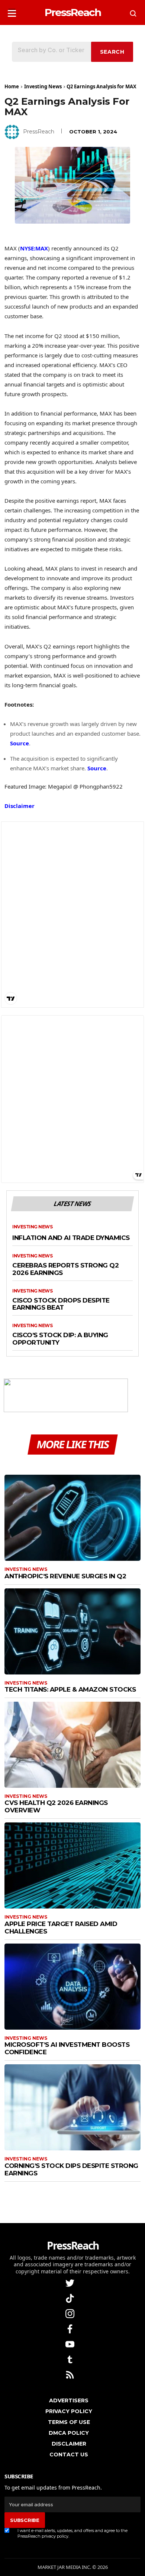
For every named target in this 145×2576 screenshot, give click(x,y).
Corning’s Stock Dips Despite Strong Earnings (71, 2169)
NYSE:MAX (34, 248)
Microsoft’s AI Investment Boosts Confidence (67, 2048)
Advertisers (69, 2400)
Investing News (43, 86)
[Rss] (71, 2374)
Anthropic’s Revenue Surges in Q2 (65, 1576)
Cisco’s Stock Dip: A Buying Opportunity (60, 1339)
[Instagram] (71, 2313)
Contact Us (69, 2455)
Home (12, 86)
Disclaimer (20, 806)
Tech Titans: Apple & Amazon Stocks (70, 1689)
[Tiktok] (71, 2298)
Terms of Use (69, 2422)
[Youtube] (71, 2344)
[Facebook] (71, 2328)
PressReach (39, 132)
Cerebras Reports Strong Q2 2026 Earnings (65, 1269)
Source (20, 743)
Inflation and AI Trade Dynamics (71, 1238)
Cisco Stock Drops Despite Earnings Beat (61, 1304)
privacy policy (55, 2536)
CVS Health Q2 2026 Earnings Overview (56, 1806)
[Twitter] (71, 2283)
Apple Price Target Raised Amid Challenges (61, 1928)
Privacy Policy (69, 2411)
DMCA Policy (69, 2433)
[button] (12, 11)
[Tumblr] (71, 2359)
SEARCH (112, 52)
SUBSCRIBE (25, 2520)
